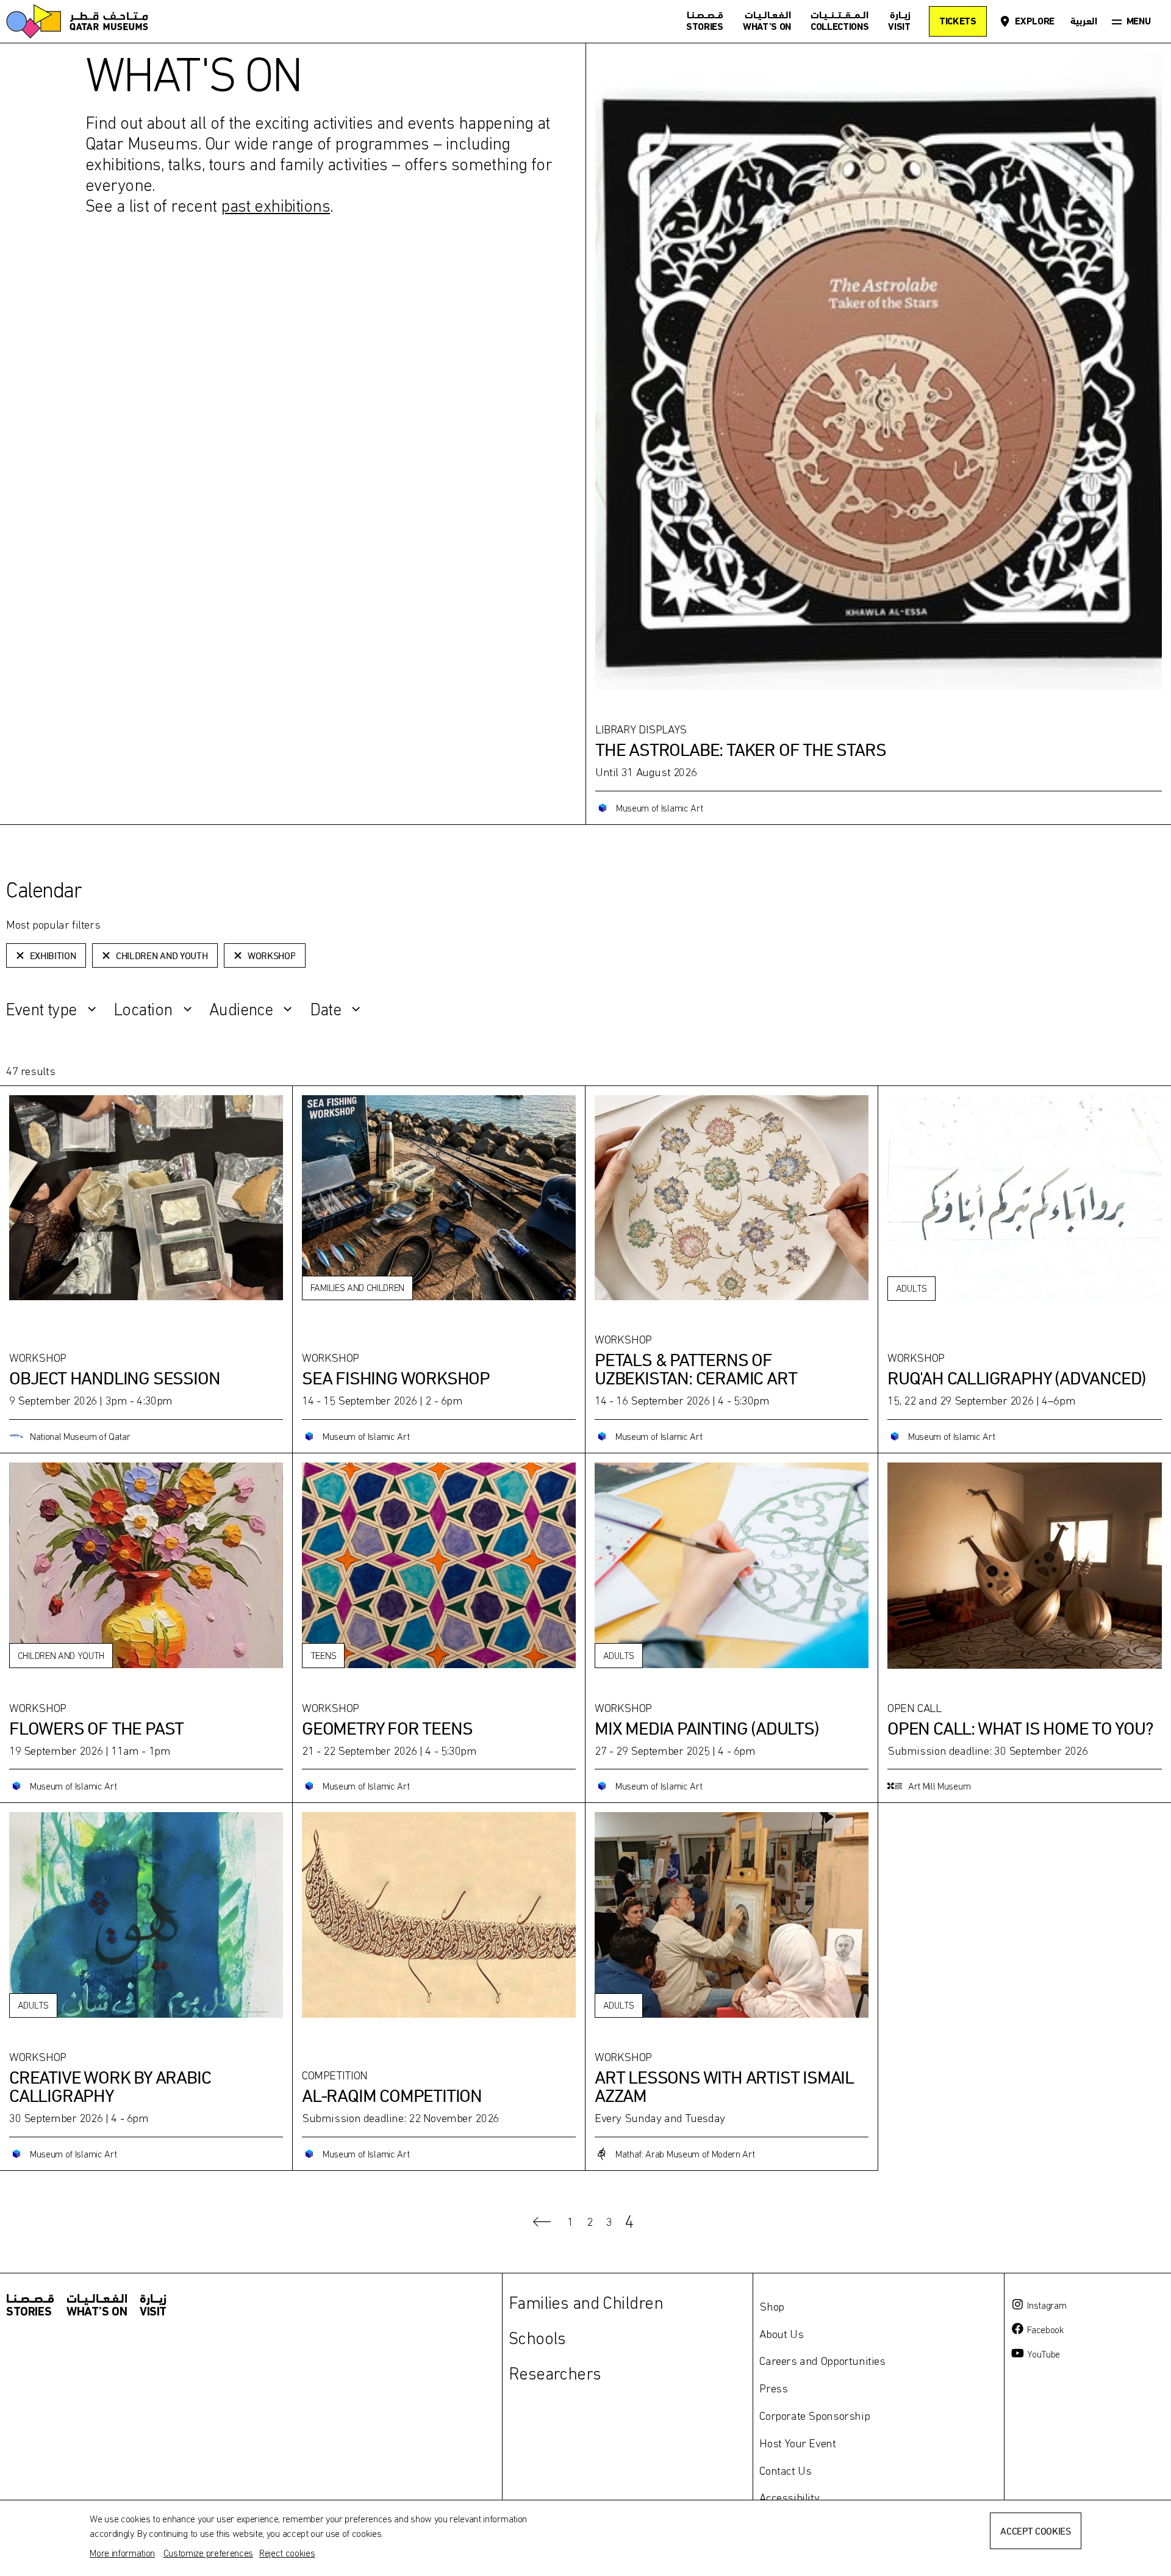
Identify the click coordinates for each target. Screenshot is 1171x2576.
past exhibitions (275, 206)
